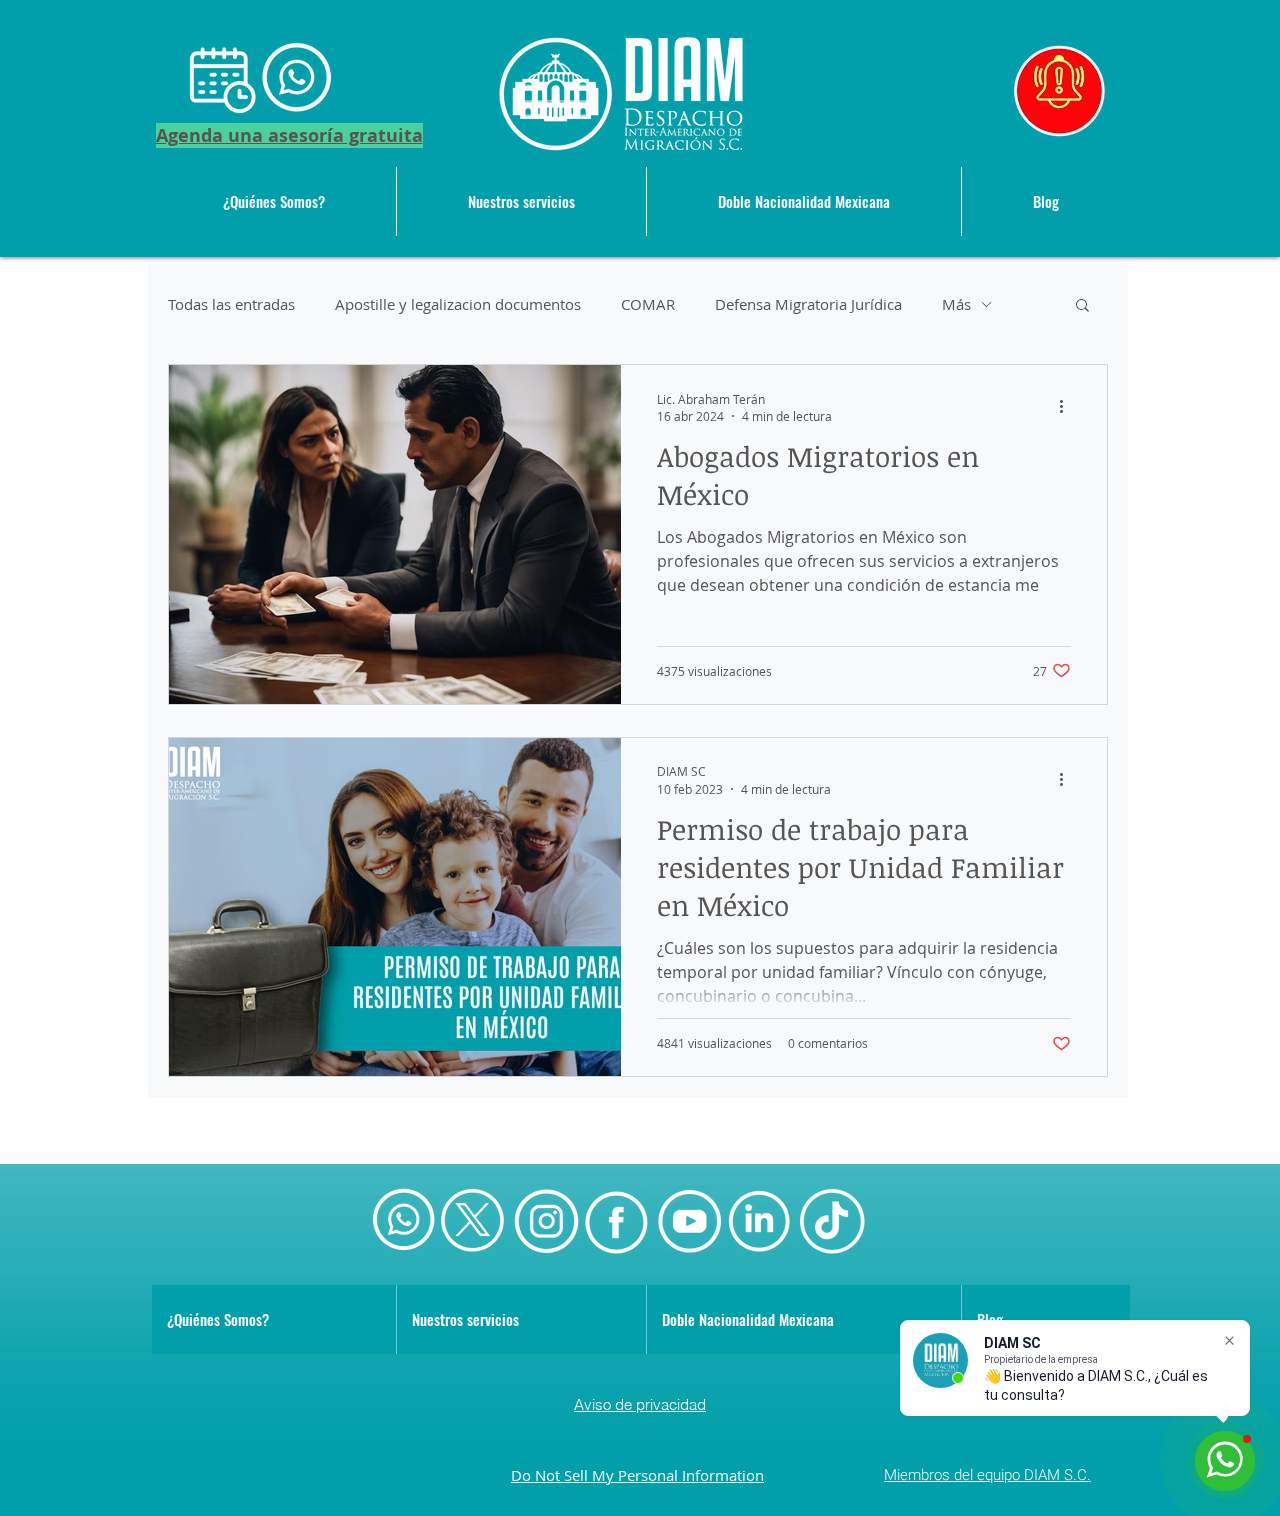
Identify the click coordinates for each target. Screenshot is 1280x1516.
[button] (521, 201)
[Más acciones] (1068, 407)
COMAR (648, 304)
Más (956, 304)
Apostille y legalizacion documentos (458, 304)
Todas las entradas (231, 304)
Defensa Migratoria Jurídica (808, 304)
